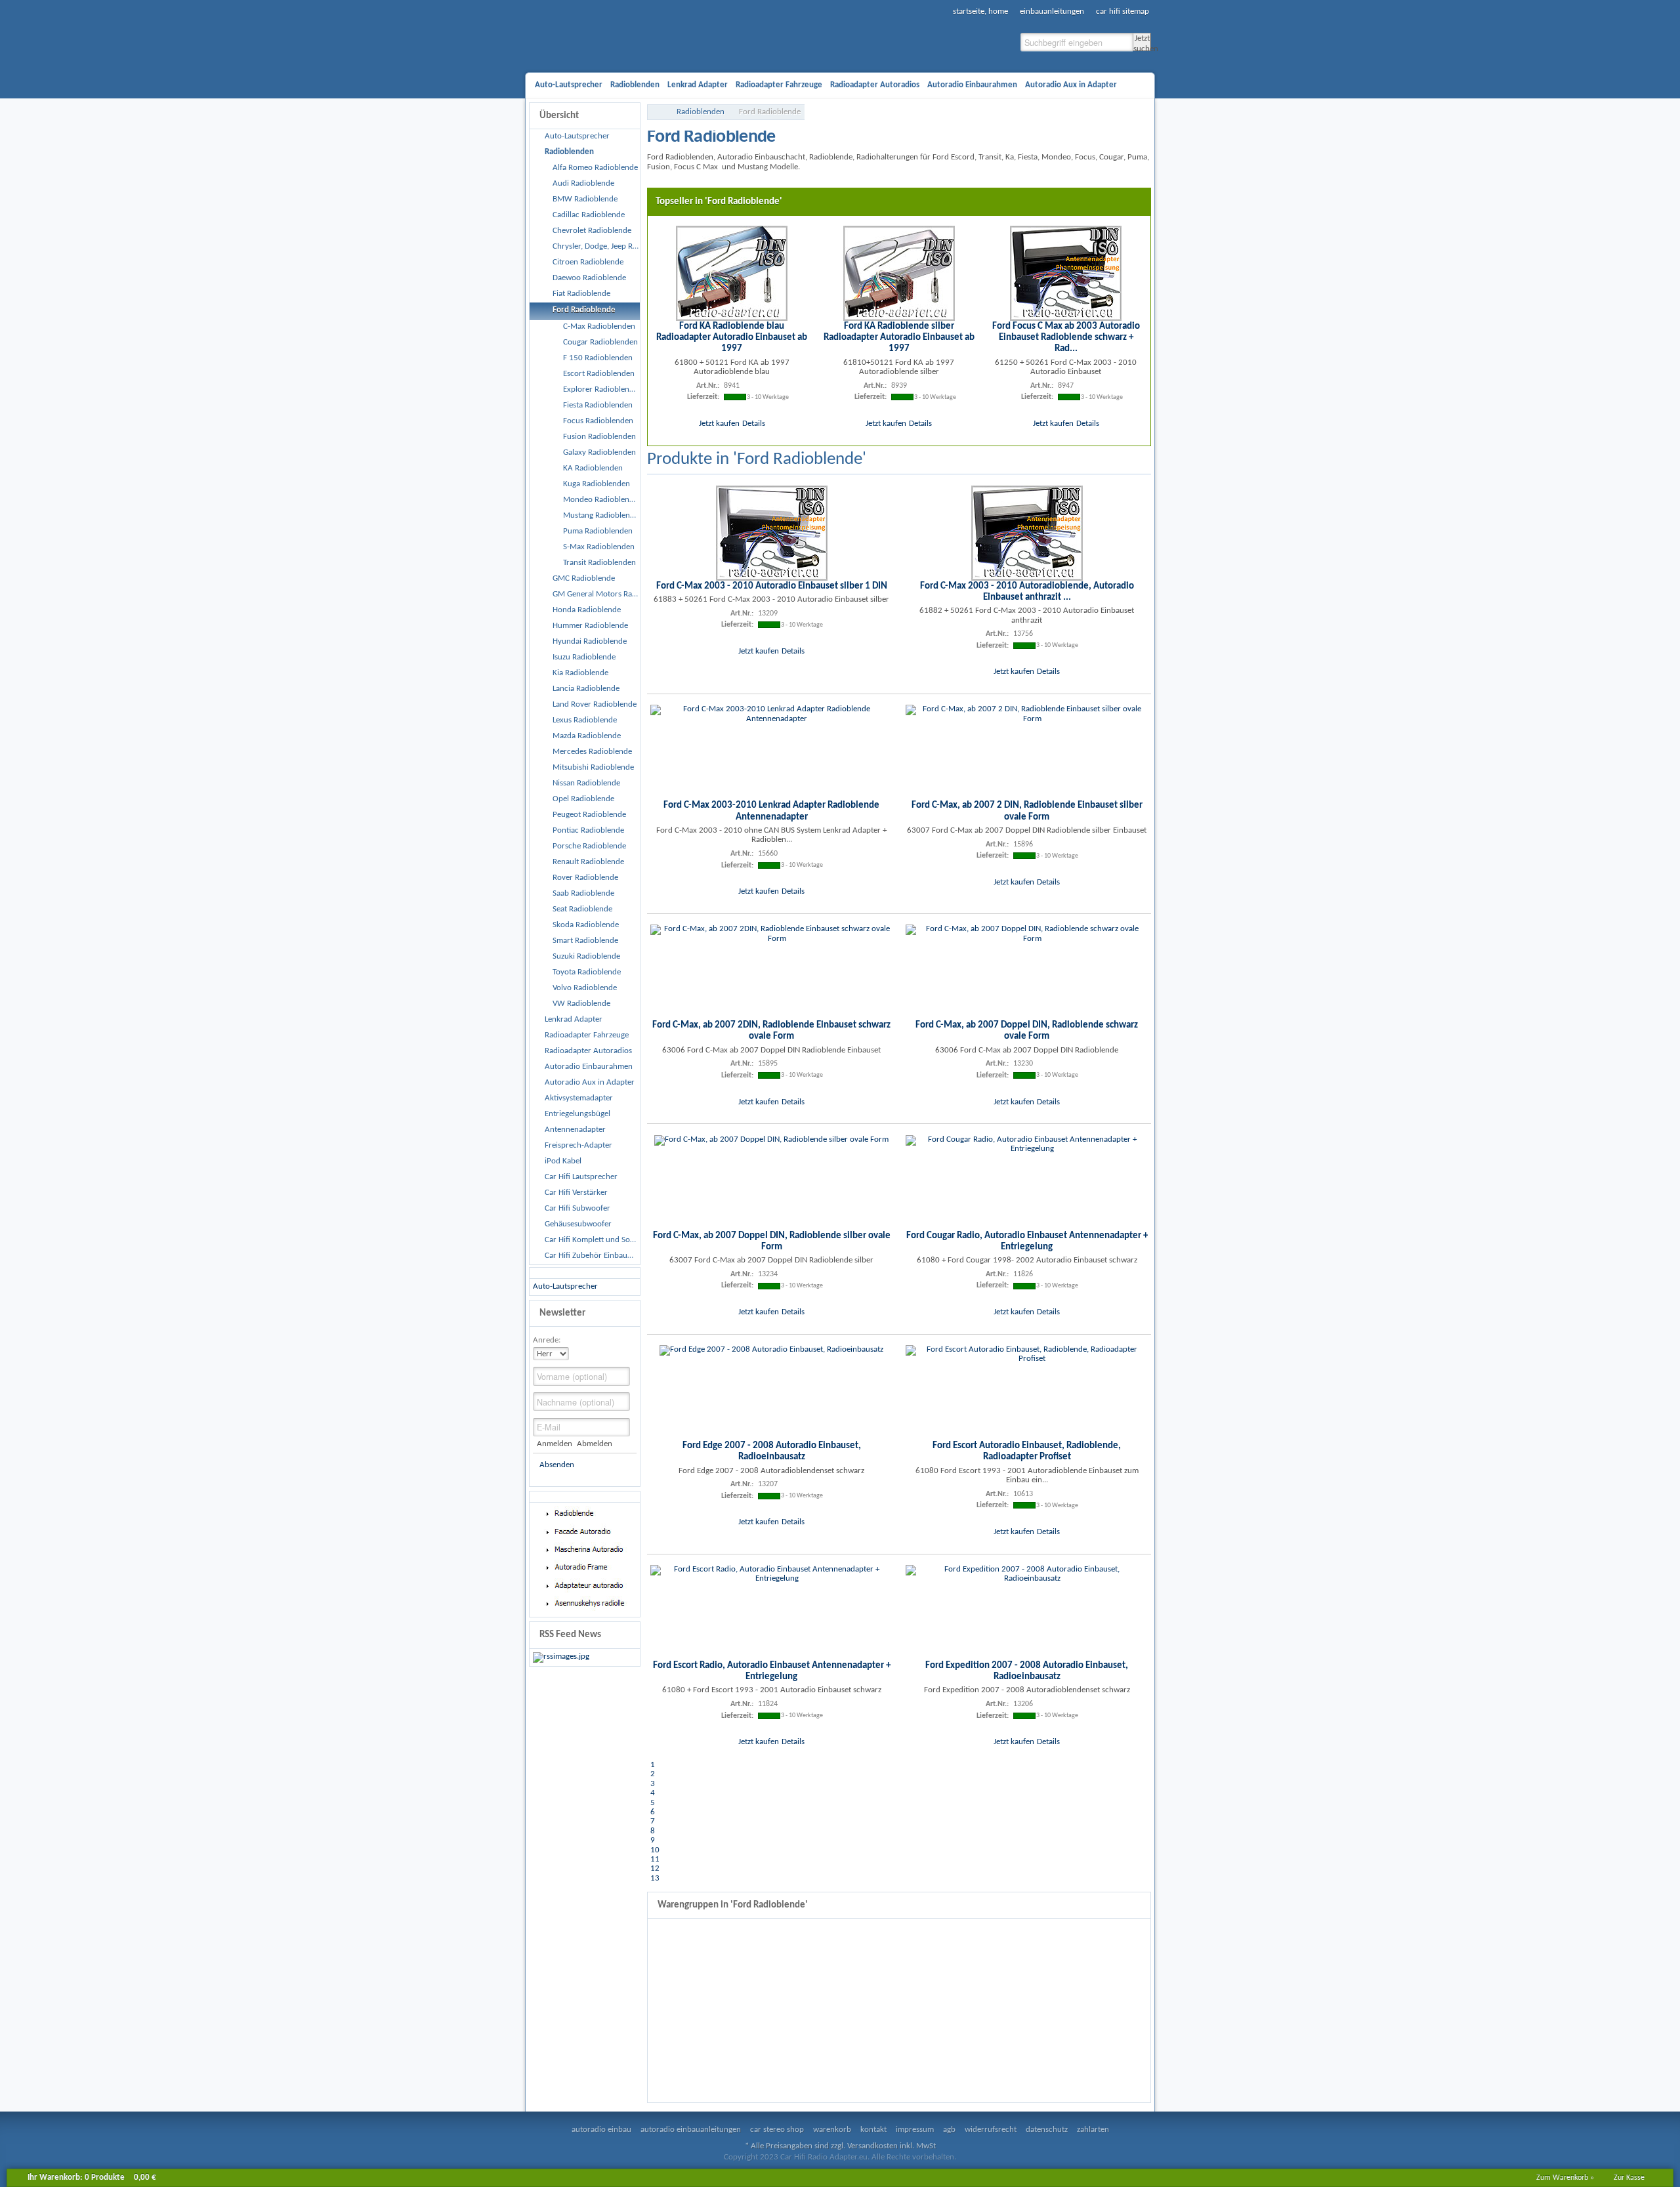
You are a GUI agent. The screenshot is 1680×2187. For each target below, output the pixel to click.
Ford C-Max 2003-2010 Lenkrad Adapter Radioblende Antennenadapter (771, 811)
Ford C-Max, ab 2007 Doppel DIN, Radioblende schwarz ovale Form (1027, 1031)
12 (655, 1868)
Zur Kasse (1629, 2178)
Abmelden (594, 1444)
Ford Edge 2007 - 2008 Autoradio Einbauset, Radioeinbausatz (772, 1451)
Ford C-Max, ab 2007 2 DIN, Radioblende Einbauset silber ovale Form (1027, 811)
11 (655, 1859)
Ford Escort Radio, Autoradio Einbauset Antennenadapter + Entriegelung (772, 1671)
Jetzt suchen (1142, 43)
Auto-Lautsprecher (565, 1286)
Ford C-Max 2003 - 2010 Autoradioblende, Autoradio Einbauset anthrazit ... (1027, 592)
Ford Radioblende (770, 112)
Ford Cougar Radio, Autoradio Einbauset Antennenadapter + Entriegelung (1027, 1241)
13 (655, 1878)
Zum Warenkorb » (1565, 2178)
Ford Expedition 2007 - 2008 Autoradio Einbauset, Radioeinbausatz (1027, 1671)
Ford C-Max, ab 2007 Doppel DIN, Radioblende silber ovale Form (772, 1241)
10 (655, 1850)
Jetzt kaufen (719, 424)
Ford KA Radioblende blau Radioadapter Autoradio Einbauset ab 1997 (732, 338)
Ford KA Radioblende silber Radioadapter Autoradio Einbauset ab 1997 (899, 338)
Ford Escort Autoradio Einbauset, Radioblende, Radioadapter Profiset (1027, 1451)
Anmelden (555, 1444)
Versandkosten (872, 2146)
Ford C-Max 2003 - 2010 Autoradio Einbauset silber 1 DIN (772, 586)
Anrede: (547, 1340)
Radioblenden (701, 112)
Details (754, 424)
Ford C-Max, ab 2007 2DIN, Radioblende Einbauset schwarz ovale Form (771, 1031)
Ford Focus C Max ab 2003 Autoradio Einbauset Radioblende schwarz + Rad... (1066, 338)
